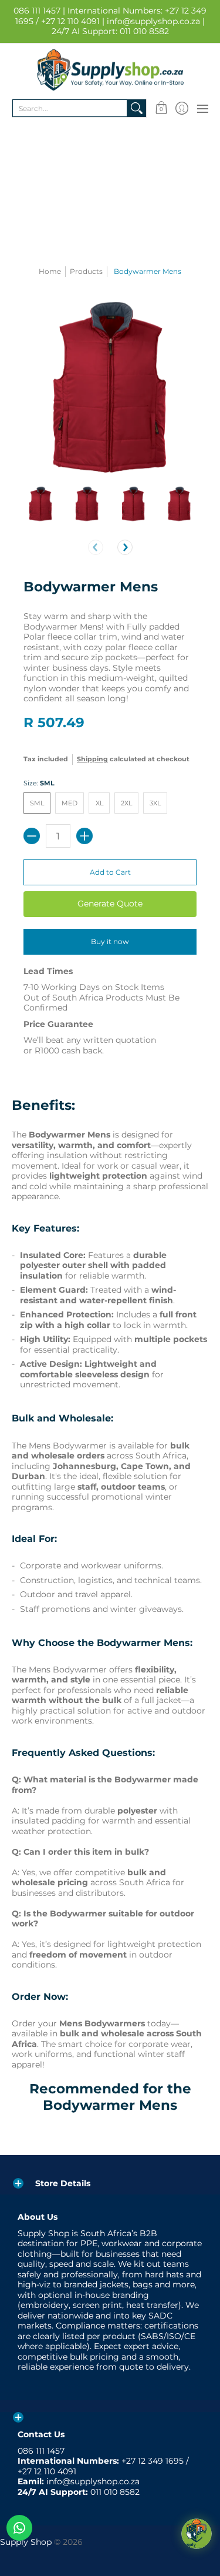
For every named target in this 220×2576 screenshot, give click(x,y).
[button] (161, 108)
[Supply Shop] (110, 70)
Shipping (92, 759)
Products (86, 271)
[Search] (137, 108)
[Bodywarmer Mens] (41, 504)
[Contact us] (19, 2528)
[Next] (125, 547)
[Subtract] (32, 836)
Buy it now (110, 941)
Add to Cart (110, 872)
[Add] (84, 836)
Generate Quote (110, 904)
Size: (39, 783)
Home (50, 271)
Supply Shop (26, 2542)
